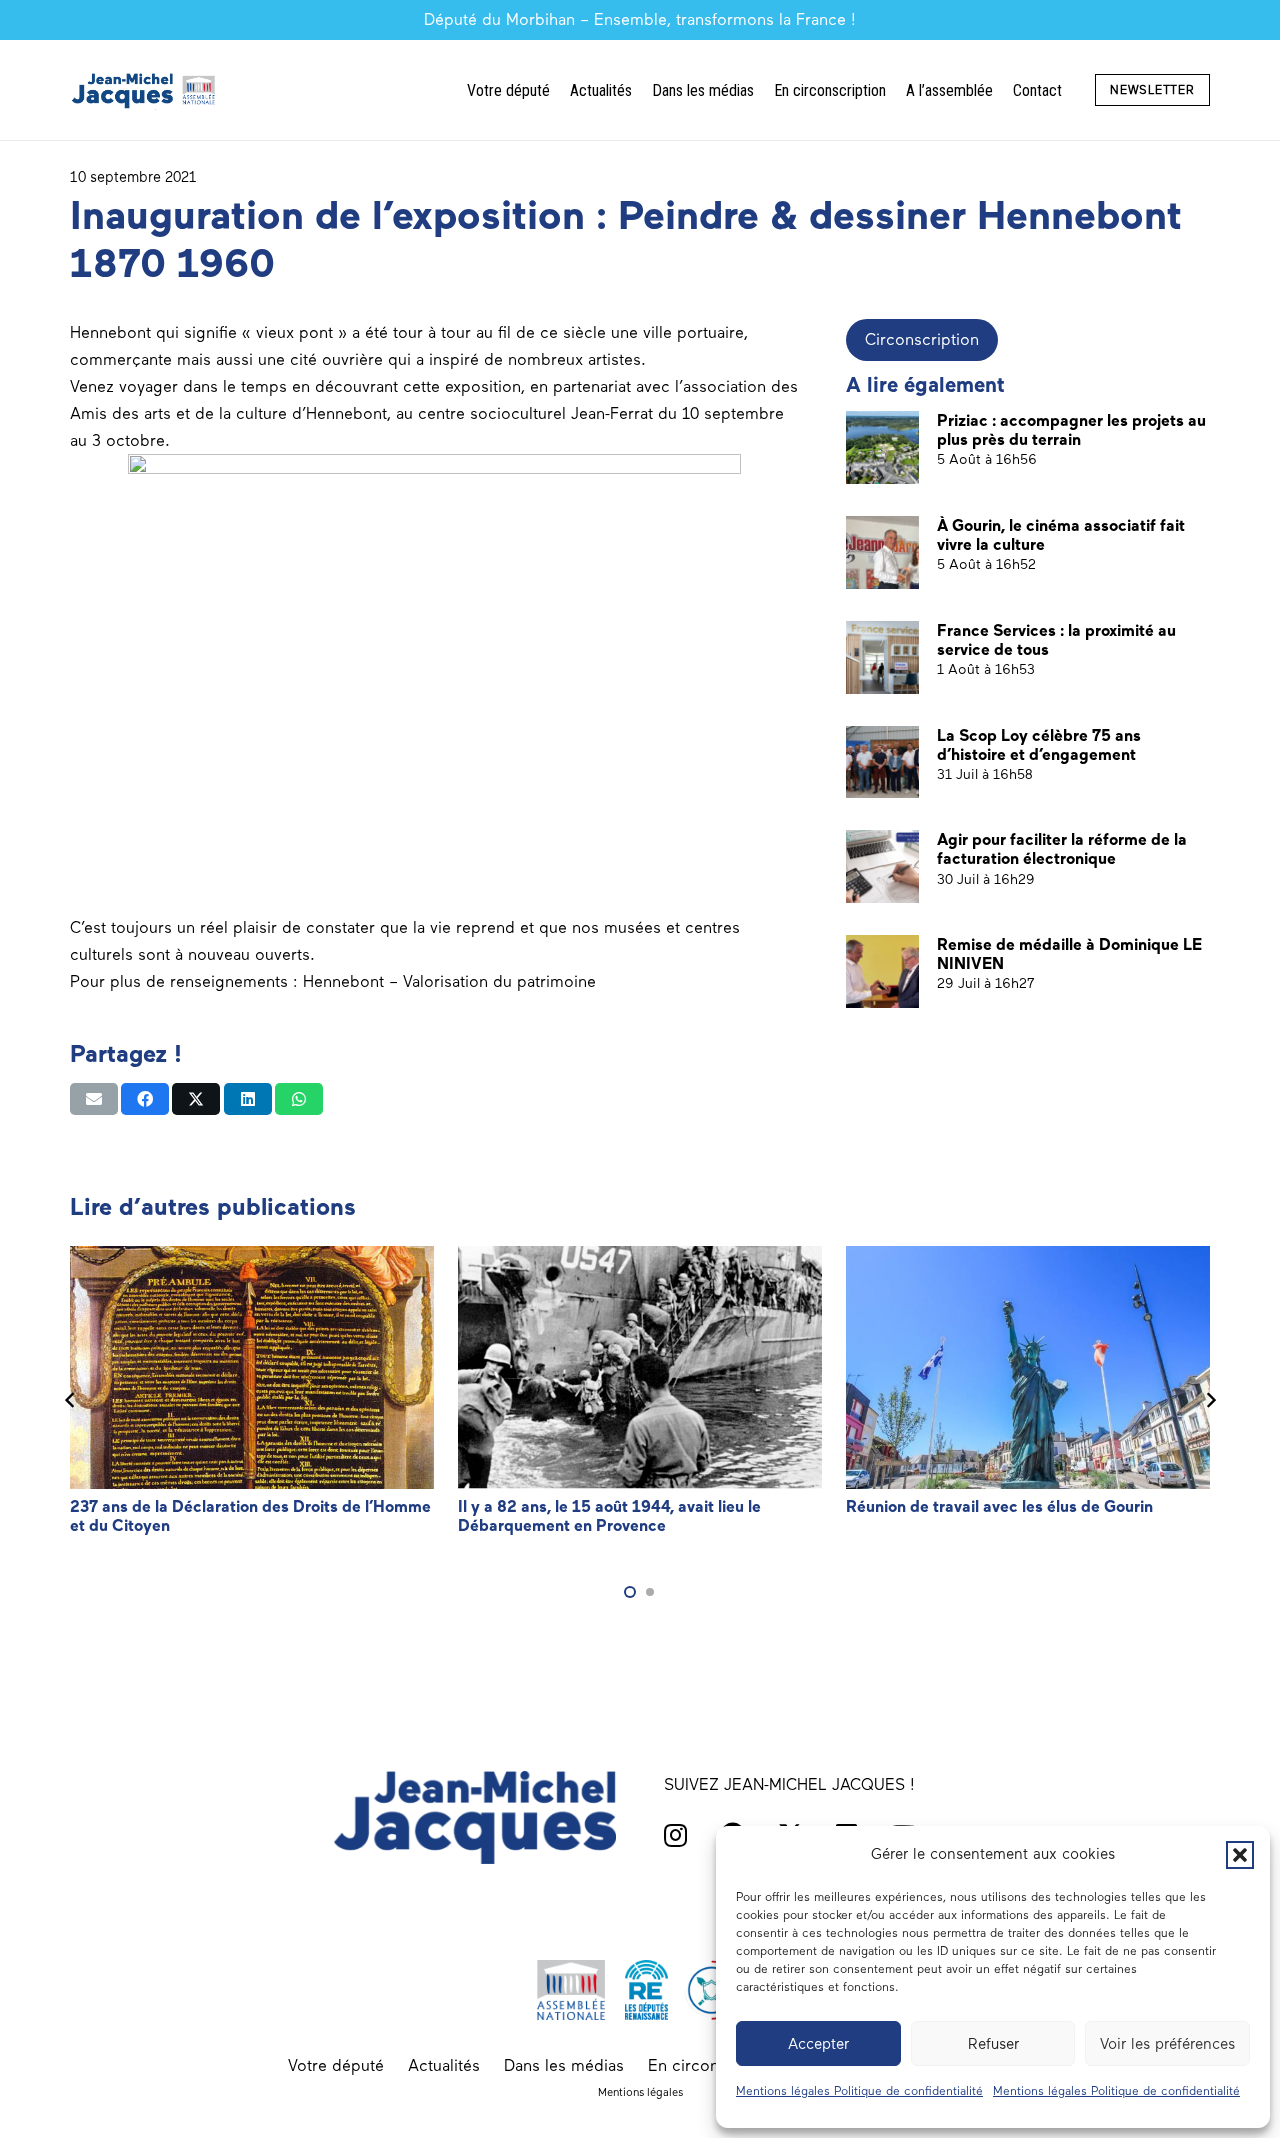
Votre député (336, 2065)
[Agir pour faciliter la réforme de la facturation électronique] (882, 866)
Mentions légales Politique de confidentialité (859, 2091)
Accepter (818, 2044)
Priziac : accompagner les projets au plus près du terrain (1071, 430)
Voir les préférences (1167, 2044)
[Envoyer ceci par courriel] (94, 1099)
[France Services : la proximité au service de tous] (882, 657)
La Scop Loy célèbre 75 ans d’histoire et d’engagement (1039, 745)
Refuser (993, 2044)
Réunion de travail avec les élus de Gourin (999, 1506)
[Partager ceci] (145, 1099)
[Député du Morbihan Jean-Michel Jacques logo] (145, 90)
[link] (449, 981)
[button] (1240, 1855)
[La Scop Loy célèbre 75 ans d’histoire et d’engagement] (882, 762)
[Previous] (70, 1400)
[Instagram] (675, 1835)
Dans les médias (564, 2065)
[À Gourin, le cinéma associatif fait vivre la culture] (882, 552)
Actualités (444, 2065)
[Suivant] (1210, 1400)
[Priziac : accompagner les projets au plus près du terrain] (882, 447)
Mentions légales (640, 2092)
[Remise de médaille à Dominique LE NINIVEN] (882, 971)
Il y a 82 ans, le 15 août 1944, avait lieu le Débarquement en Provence (609, 1516)
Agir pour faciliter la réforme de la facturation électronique (1062, 849)
